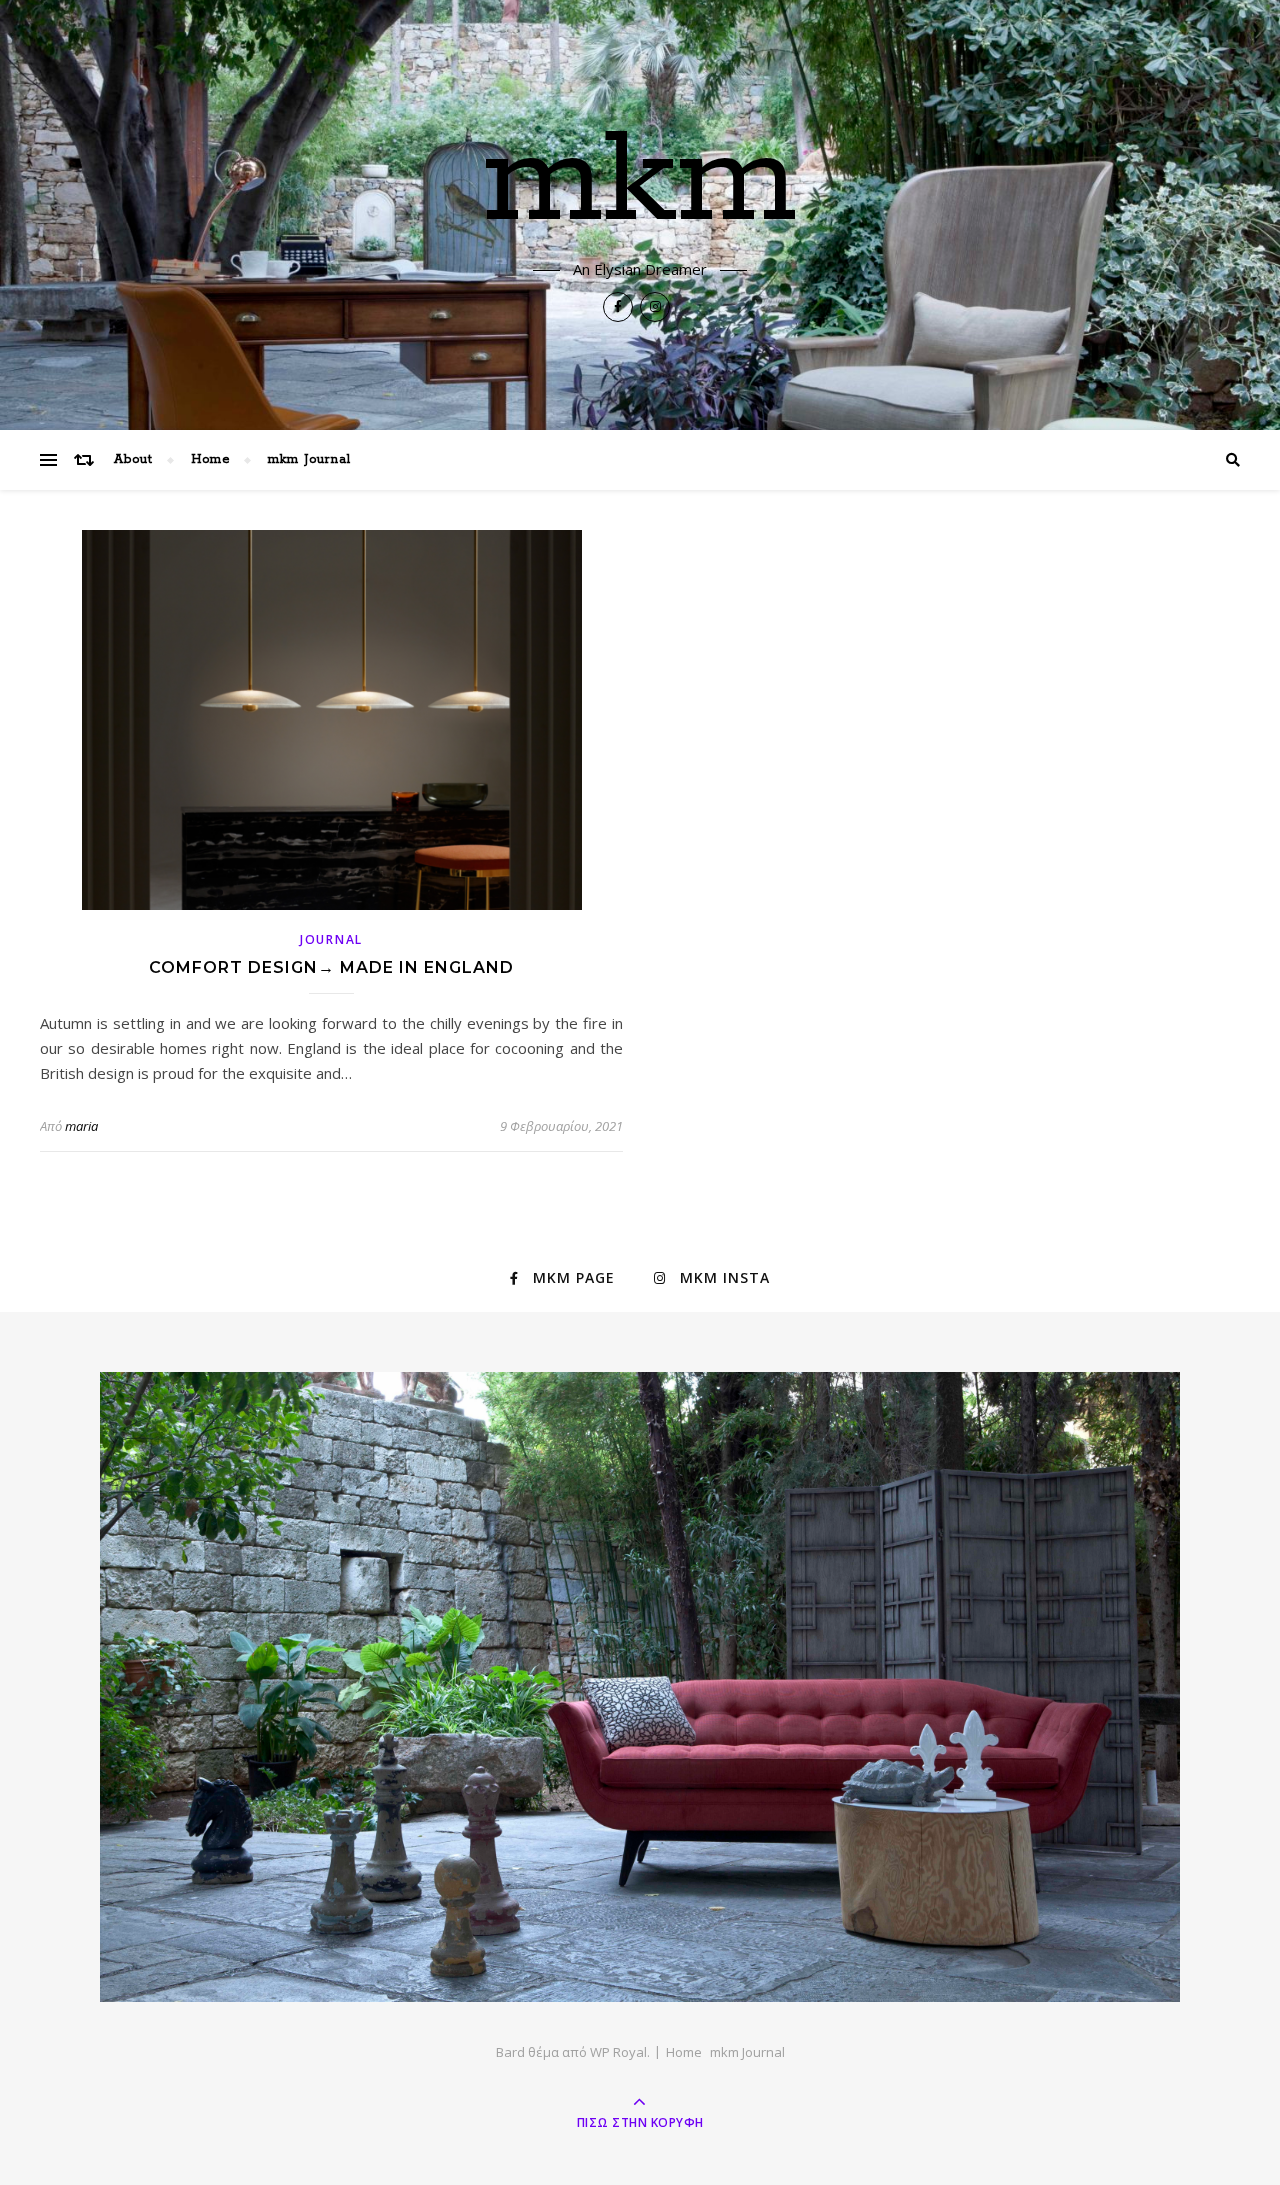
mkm (640, 182)
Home (210, 459)
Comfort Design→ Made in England (331, 967)
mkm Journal (309, 459)
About (133, 459)
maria (81, 1126)
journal (331, 939)
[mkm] (640, 1687)
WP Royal (618, 2052)
